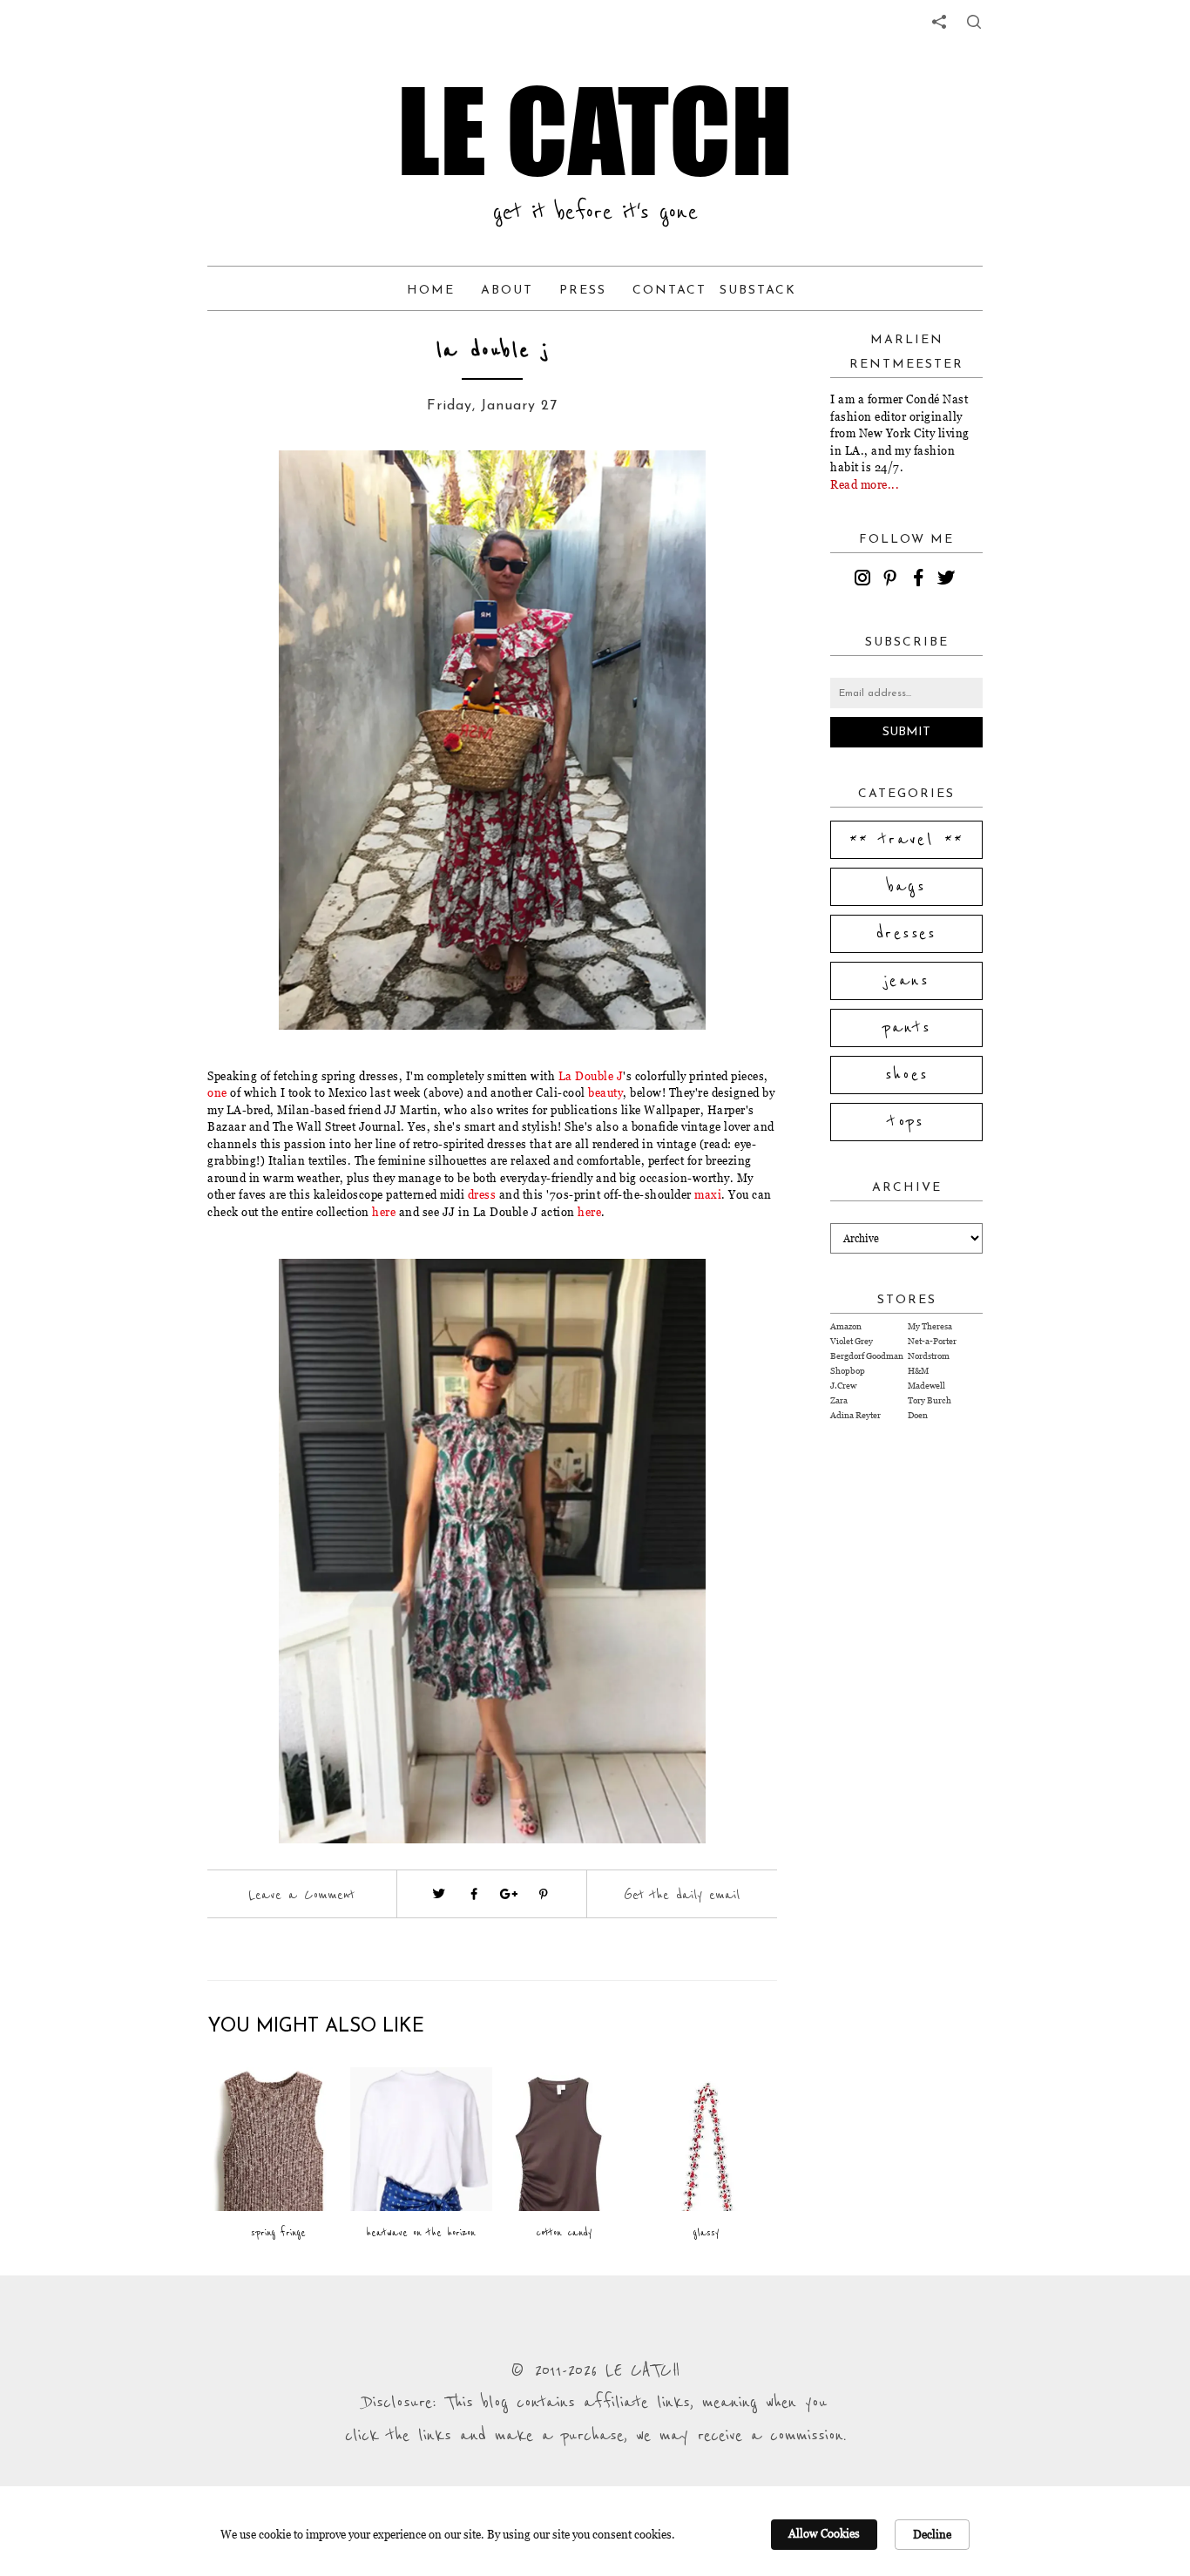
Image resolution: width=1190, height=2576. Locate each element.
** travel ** (907, 840)
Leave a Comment (301, 1895)
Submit (906, 732)
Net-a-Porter (932, 1341)
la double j (493, 351)
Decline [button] (932, 2534)
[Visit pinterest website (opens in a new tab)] (247, 490)
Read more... (865, 484)
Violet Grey (852, 1341)
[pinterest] (893, 580)
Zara (839, 1400)
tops (906, 1122)
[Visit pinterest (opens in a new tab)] (544, 1894)
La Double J (591, 1076)
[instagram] (865, 580)
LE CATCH (595, 131)
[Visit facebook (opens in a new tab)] (474, 1894)
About (507, 291)
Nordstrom (929, 1356)
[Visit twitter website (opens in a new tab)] (439, 1894)
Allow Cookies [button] (824, 2533)
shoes (907, 1075)
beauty (605, 1092)
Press (583, 291)
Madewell (926, 1386)
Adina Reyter (855, 1415)
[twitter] (949, 580)
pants (907, 1028)
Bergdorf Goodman (867, 1356)
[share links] (939, 22)
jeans (906, 981)
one (217, 1092)
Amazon (846, 1326)
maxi (708, 1194)
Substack (758, 291)
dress (482, 1194)
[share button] (974, 22)
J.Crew (843, 1386)
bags (907, 887)
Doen (918, 1415)
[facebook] (921, 580)
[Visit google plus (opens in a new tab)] (509, 1894)
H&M (918, 1371)
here (384, 1212)
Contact (669, 291)
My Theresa (930, 1326)
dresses (906, 934)
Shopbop (848, 1371)
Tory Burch (930, 1400)
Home (431, 291)
